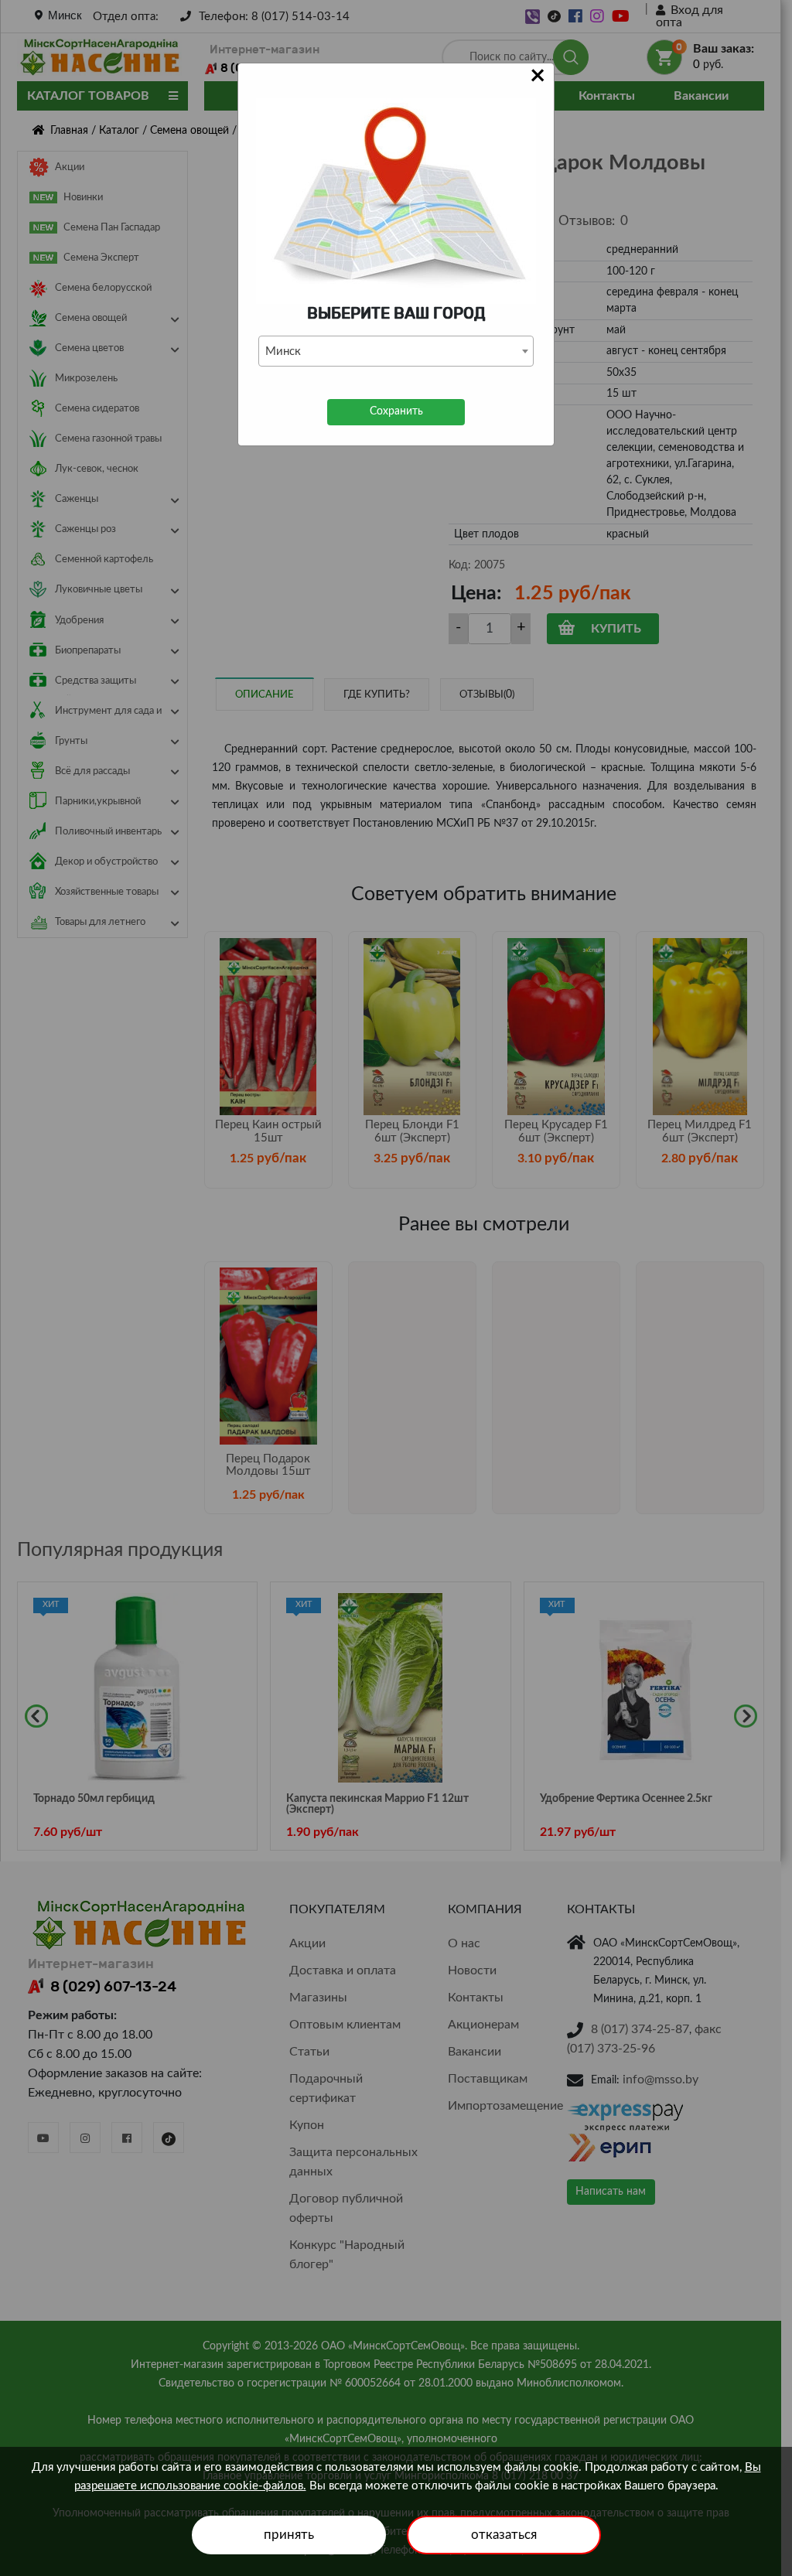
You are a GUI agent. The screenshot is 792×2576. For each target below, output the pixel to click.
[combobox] (396, 351)
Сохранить (396, 411)
